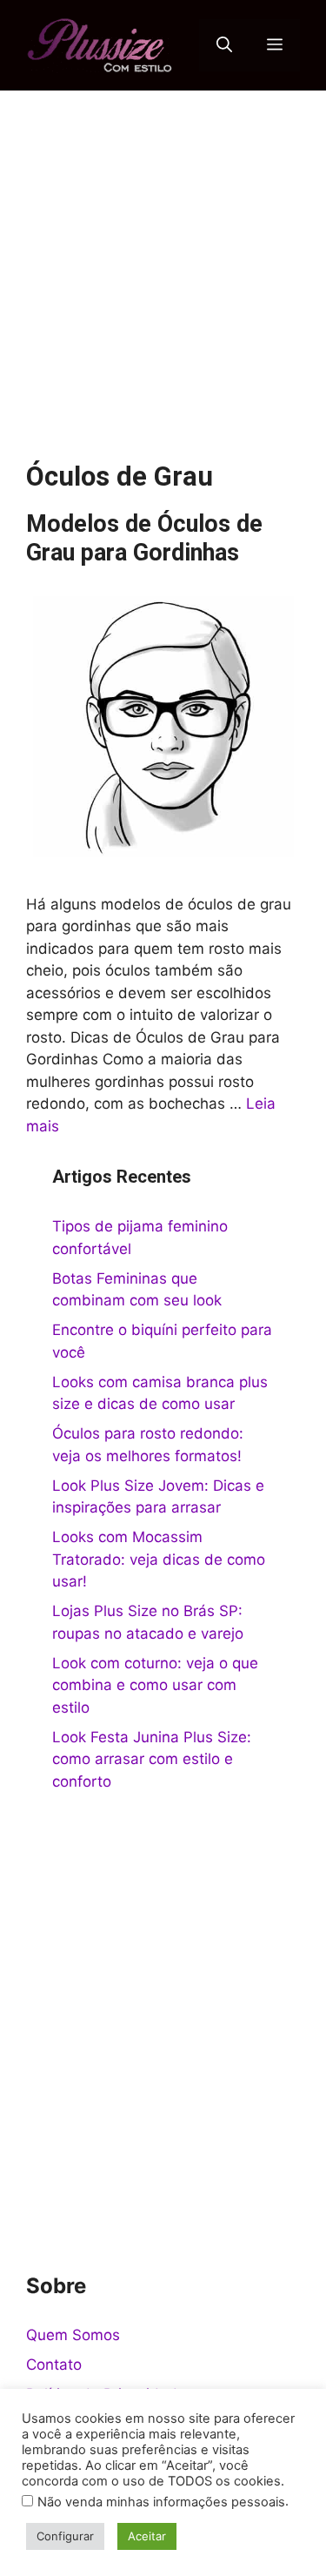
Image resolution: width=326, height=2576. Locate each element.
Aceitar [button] (147, 2536)
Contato (54, 2365)
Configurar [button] (65, 2536)
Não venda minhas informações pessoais (161, 2502)
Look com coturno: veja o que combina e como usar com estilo (155, 1685)
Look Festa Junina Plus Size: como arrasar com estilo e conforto (152, 1759)
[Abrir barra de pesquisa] (224, 45)
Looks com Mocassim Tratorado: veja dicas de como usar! (159, 1559)
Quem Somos (73, 2335)
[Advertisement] (163, 262)
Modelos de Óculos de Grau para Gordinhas (144, 538)
